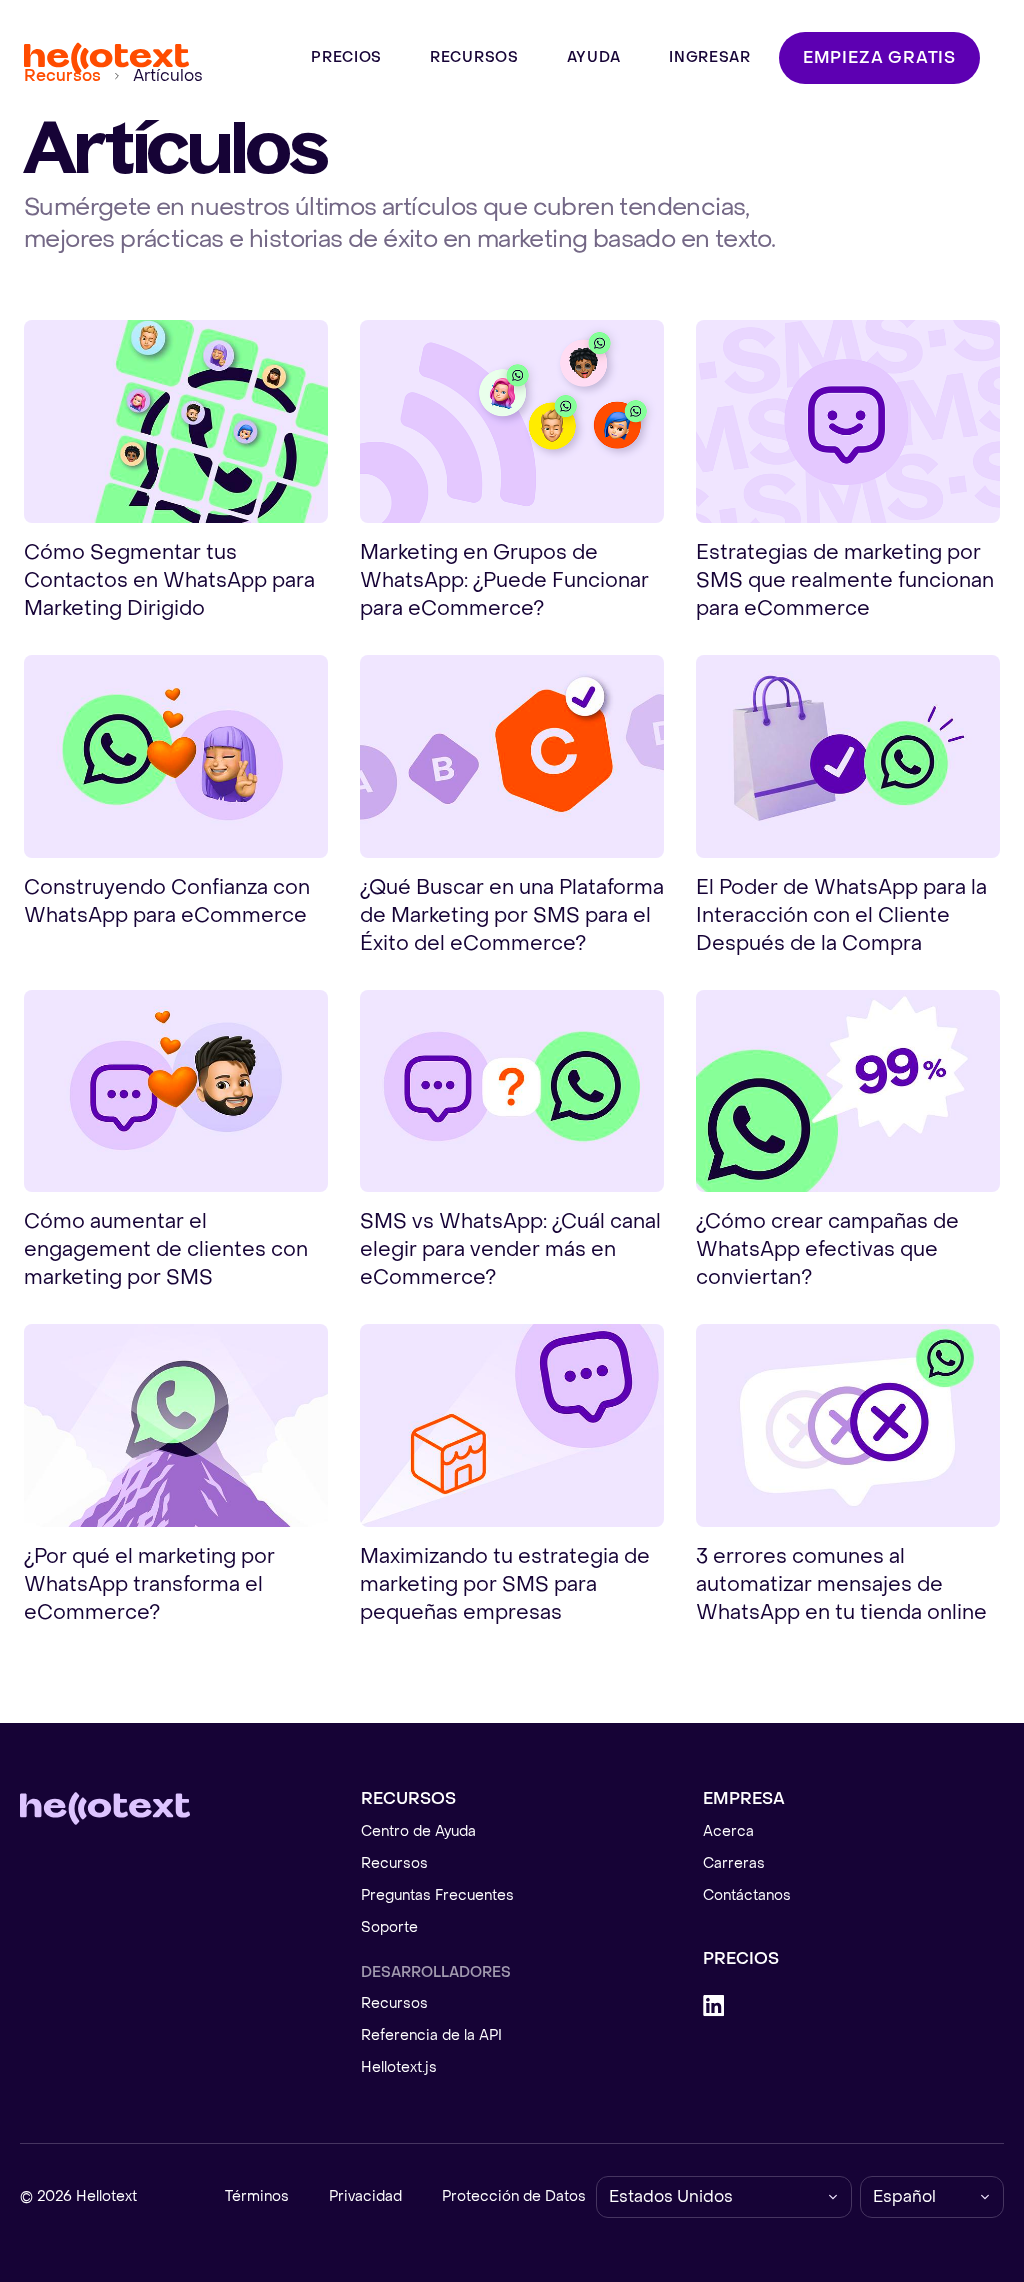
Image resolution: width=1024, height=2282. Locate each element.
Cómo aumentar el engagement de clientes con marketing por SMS (166, 1250)
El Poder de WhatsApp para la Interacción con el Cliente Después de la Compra (841, 916)
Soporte (389, 1927)
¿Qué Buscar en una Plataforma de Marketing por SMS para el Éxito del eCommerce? (512, 916)
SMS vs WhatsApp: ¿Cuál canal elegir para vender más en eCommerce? (510, 1250)
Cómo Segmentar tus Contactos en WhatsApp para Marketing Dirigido (169, 581)
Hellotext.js (399, 2067)
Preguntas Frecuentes (437, 1895)
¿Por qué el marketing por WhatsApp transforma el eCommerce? (149, 1585)
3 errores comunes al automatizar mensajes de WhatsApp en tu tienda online (841, 1585)
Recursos (394, 1863)
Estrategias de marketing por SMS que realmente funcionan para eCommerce (845, 581)
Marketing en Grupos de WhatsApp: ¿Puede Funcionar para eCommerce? (504, 581)
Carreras (734, 1863)
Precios (741, 1958)
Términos (257, 2196)
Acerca (728, 1831)
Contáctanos (747, 1895)
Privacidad (365, 2196)
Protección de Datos (514, 2196)
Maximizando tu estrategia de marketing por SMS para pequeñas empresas (505, 1585)
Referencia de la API (431, 2035)
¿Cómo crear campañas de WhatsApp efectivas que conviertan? (827, 1250)
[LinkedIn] (853, 2006)
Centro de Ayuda (418, 1831)
